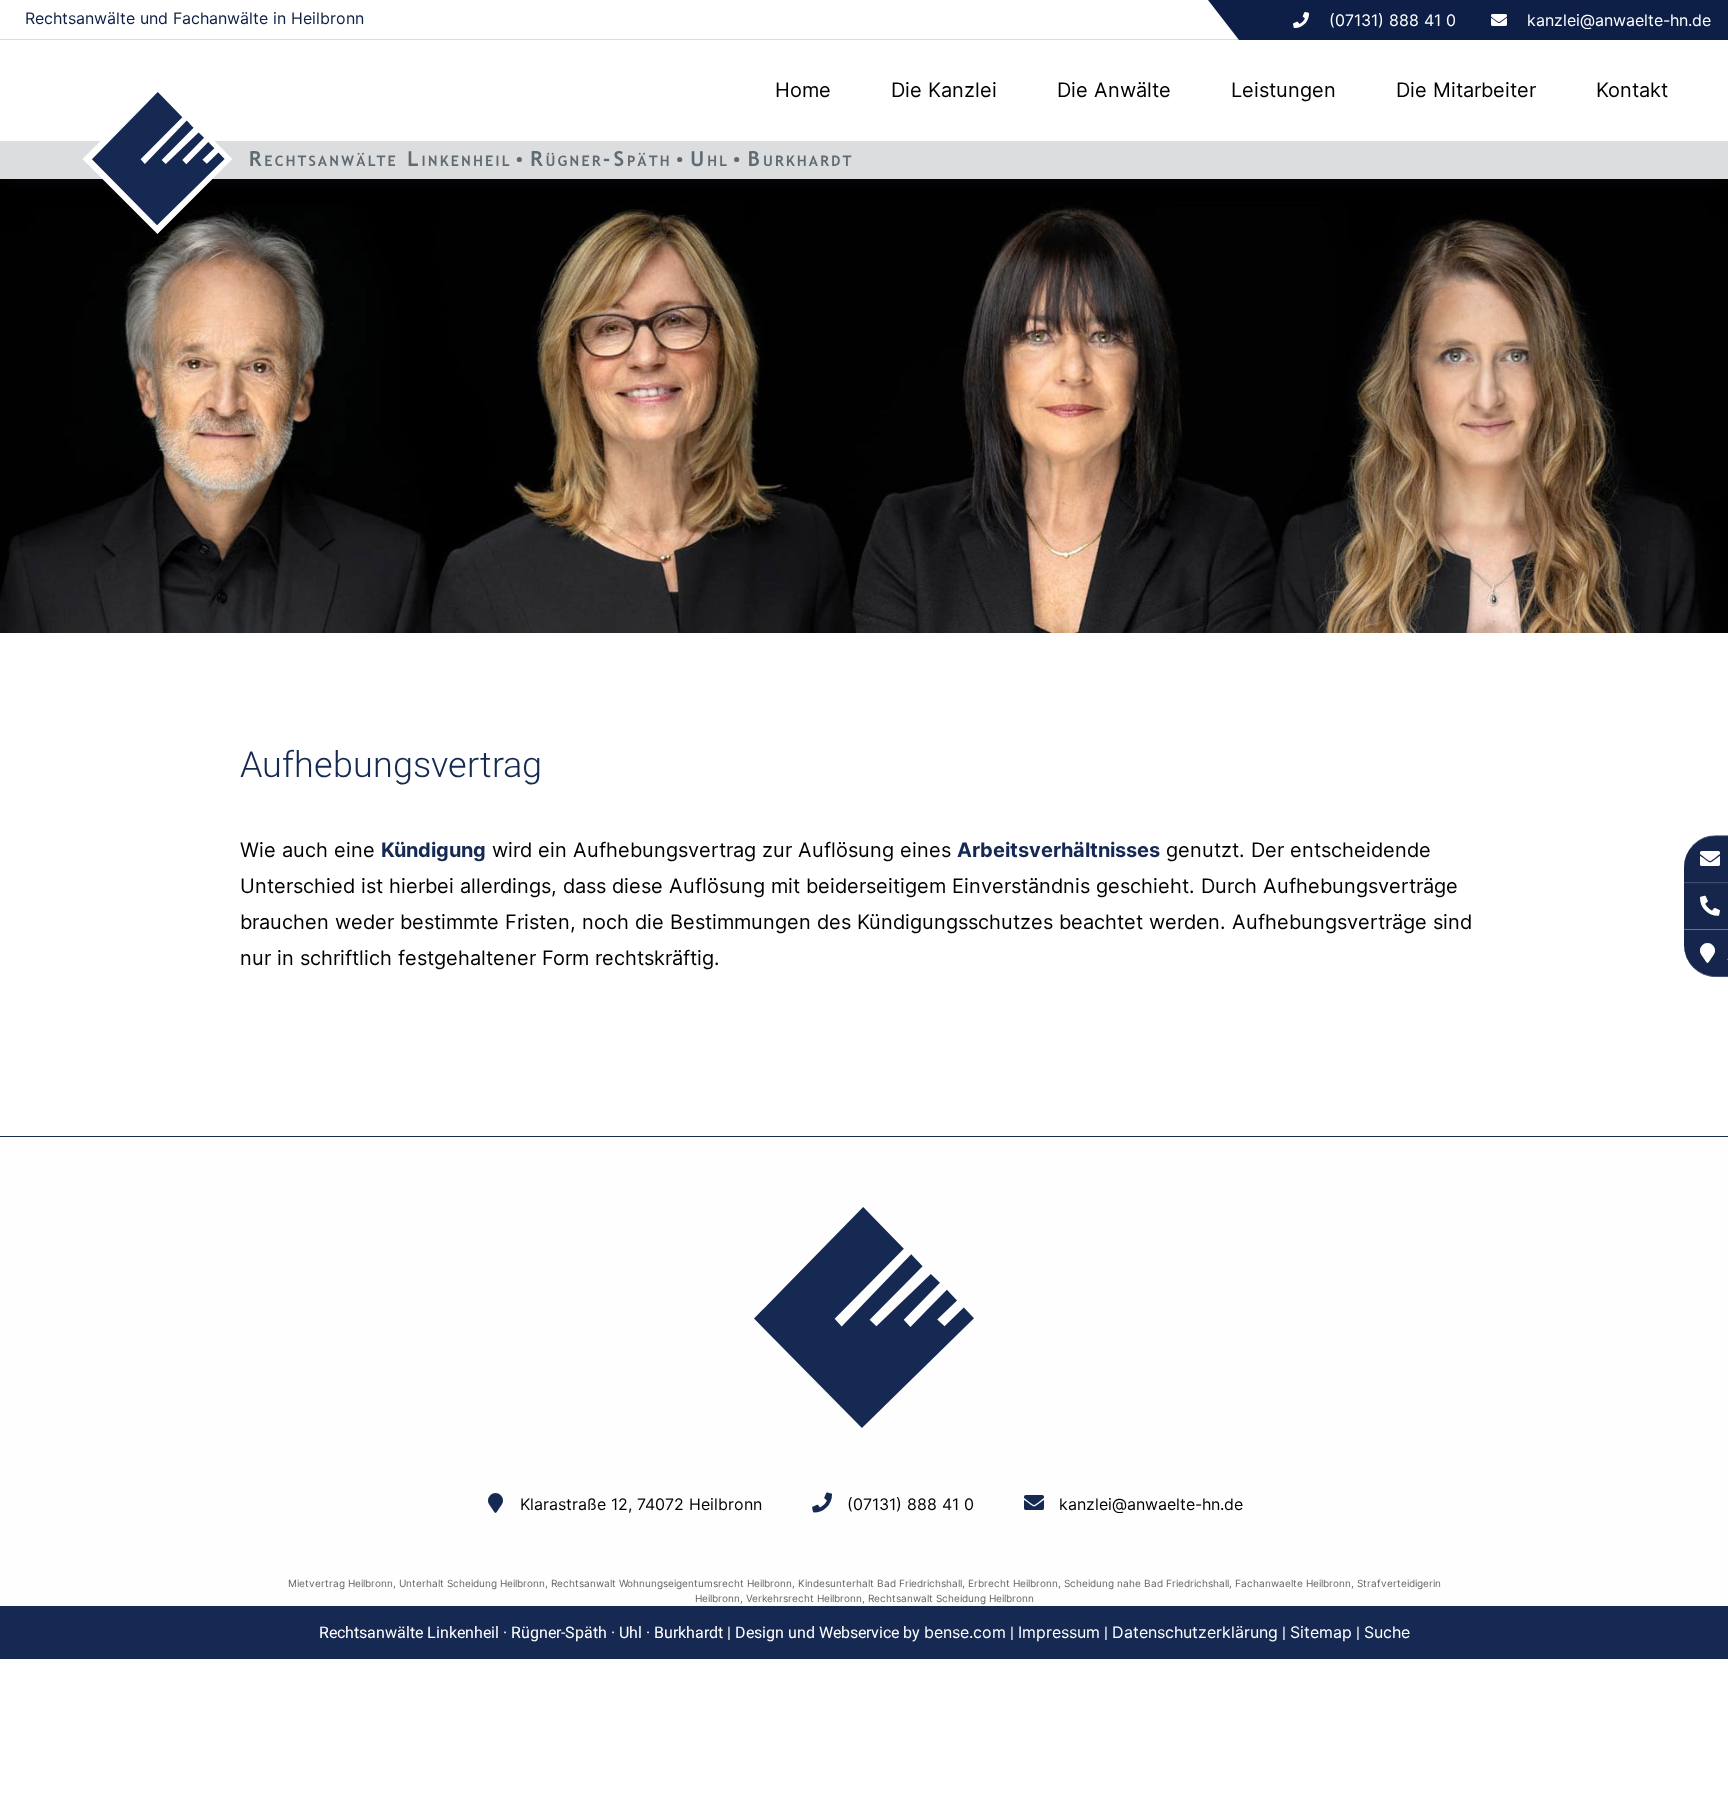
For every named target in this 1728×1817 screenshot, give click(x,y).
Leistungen (1283, 90)
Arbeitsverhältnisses (1058, 850)
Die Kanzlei (944, 90)
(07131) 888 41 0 (910, 1504)
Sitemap (1321, 1632)
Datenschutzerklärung (1195, 1632)
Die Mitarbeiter (1466, 90)
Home (803, 90)
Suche (1387, 1632)
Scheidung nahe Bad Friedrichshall (1146, 1583)
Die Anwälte (1114, 90)
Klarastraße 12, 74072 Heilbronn (641, 1504)
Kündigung (433, 850)
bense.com (965, 1632)
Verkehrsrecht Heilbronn (804, 1598)
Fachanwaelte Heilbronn (1293, 1583)
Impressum (1059, 1632)
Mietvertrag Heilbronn (340, 1583)
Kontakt (1632, 90)
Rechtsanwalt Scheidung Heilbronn (951, 1598)
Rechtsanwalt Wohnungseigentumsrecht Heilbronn (671, 1583)
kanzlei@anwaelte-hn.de (1619, 20)
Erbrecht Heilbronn (1013, 1583)
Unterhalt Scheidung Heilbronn (472, 1583)
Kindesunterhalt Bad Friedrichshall (880, 1583)
